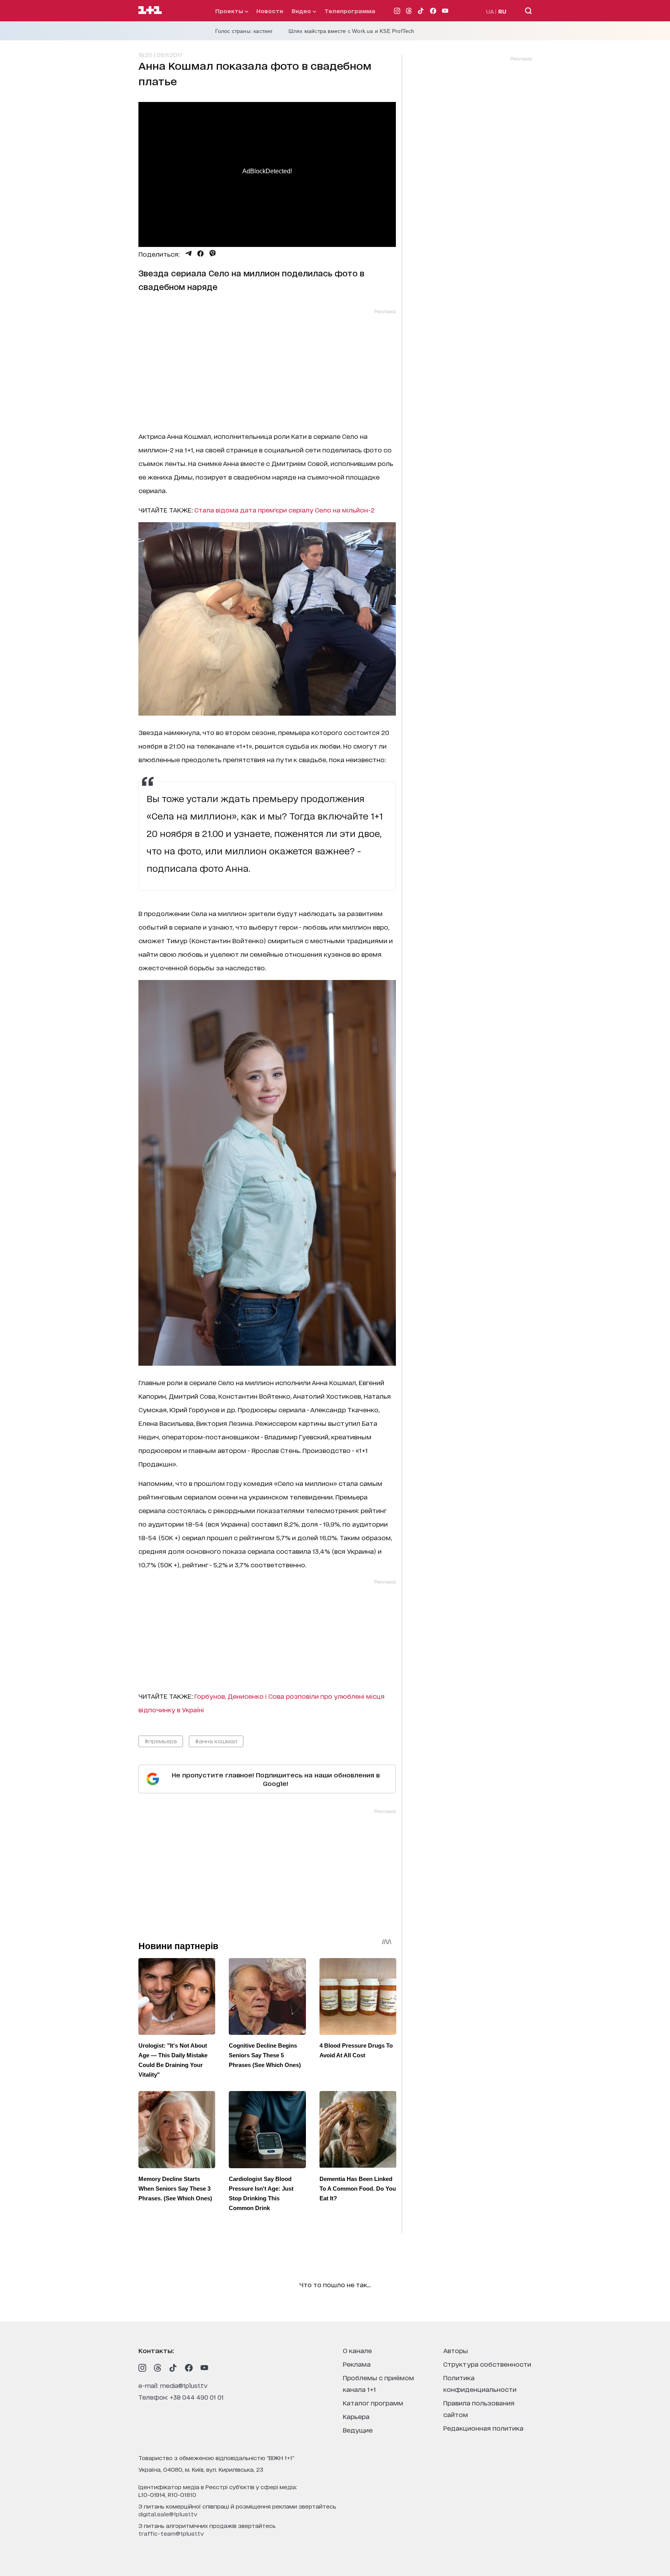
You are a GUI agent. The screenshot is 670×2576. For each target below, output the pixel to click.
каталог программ (373, 2403)
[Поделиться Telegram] (188, 254)
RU (502, 11)
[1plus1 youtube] (204, 2368)
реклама (357, 2364)
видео (302, 11)
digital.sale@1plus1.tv (168, 2514)
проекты (230, 11)
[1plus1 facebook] (189, 2368)
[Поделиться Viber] (213, 254)
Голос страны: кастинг (244, 31)
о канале (357, 2350)
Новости (270, 11)
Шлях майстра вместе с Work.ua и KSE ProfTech (351, 31)
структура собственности (487, 2364)
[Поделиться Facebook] (200, 254)
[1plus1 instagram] (142, 2368)
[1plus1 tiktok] (173, 2368)
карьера (356, 2416)
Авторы (456, 2350)
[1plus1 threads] (158, 2368)
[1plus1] (150, 10)
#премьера (161, 1741)
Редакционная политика (483, 2428)
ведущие (358, 2430)
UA (490, 11)
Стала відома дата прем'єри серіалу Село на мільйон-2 (284, 510)
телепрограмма (350, 11)
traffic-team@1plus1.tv (171, 2533)
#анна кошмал (216, 1741)
